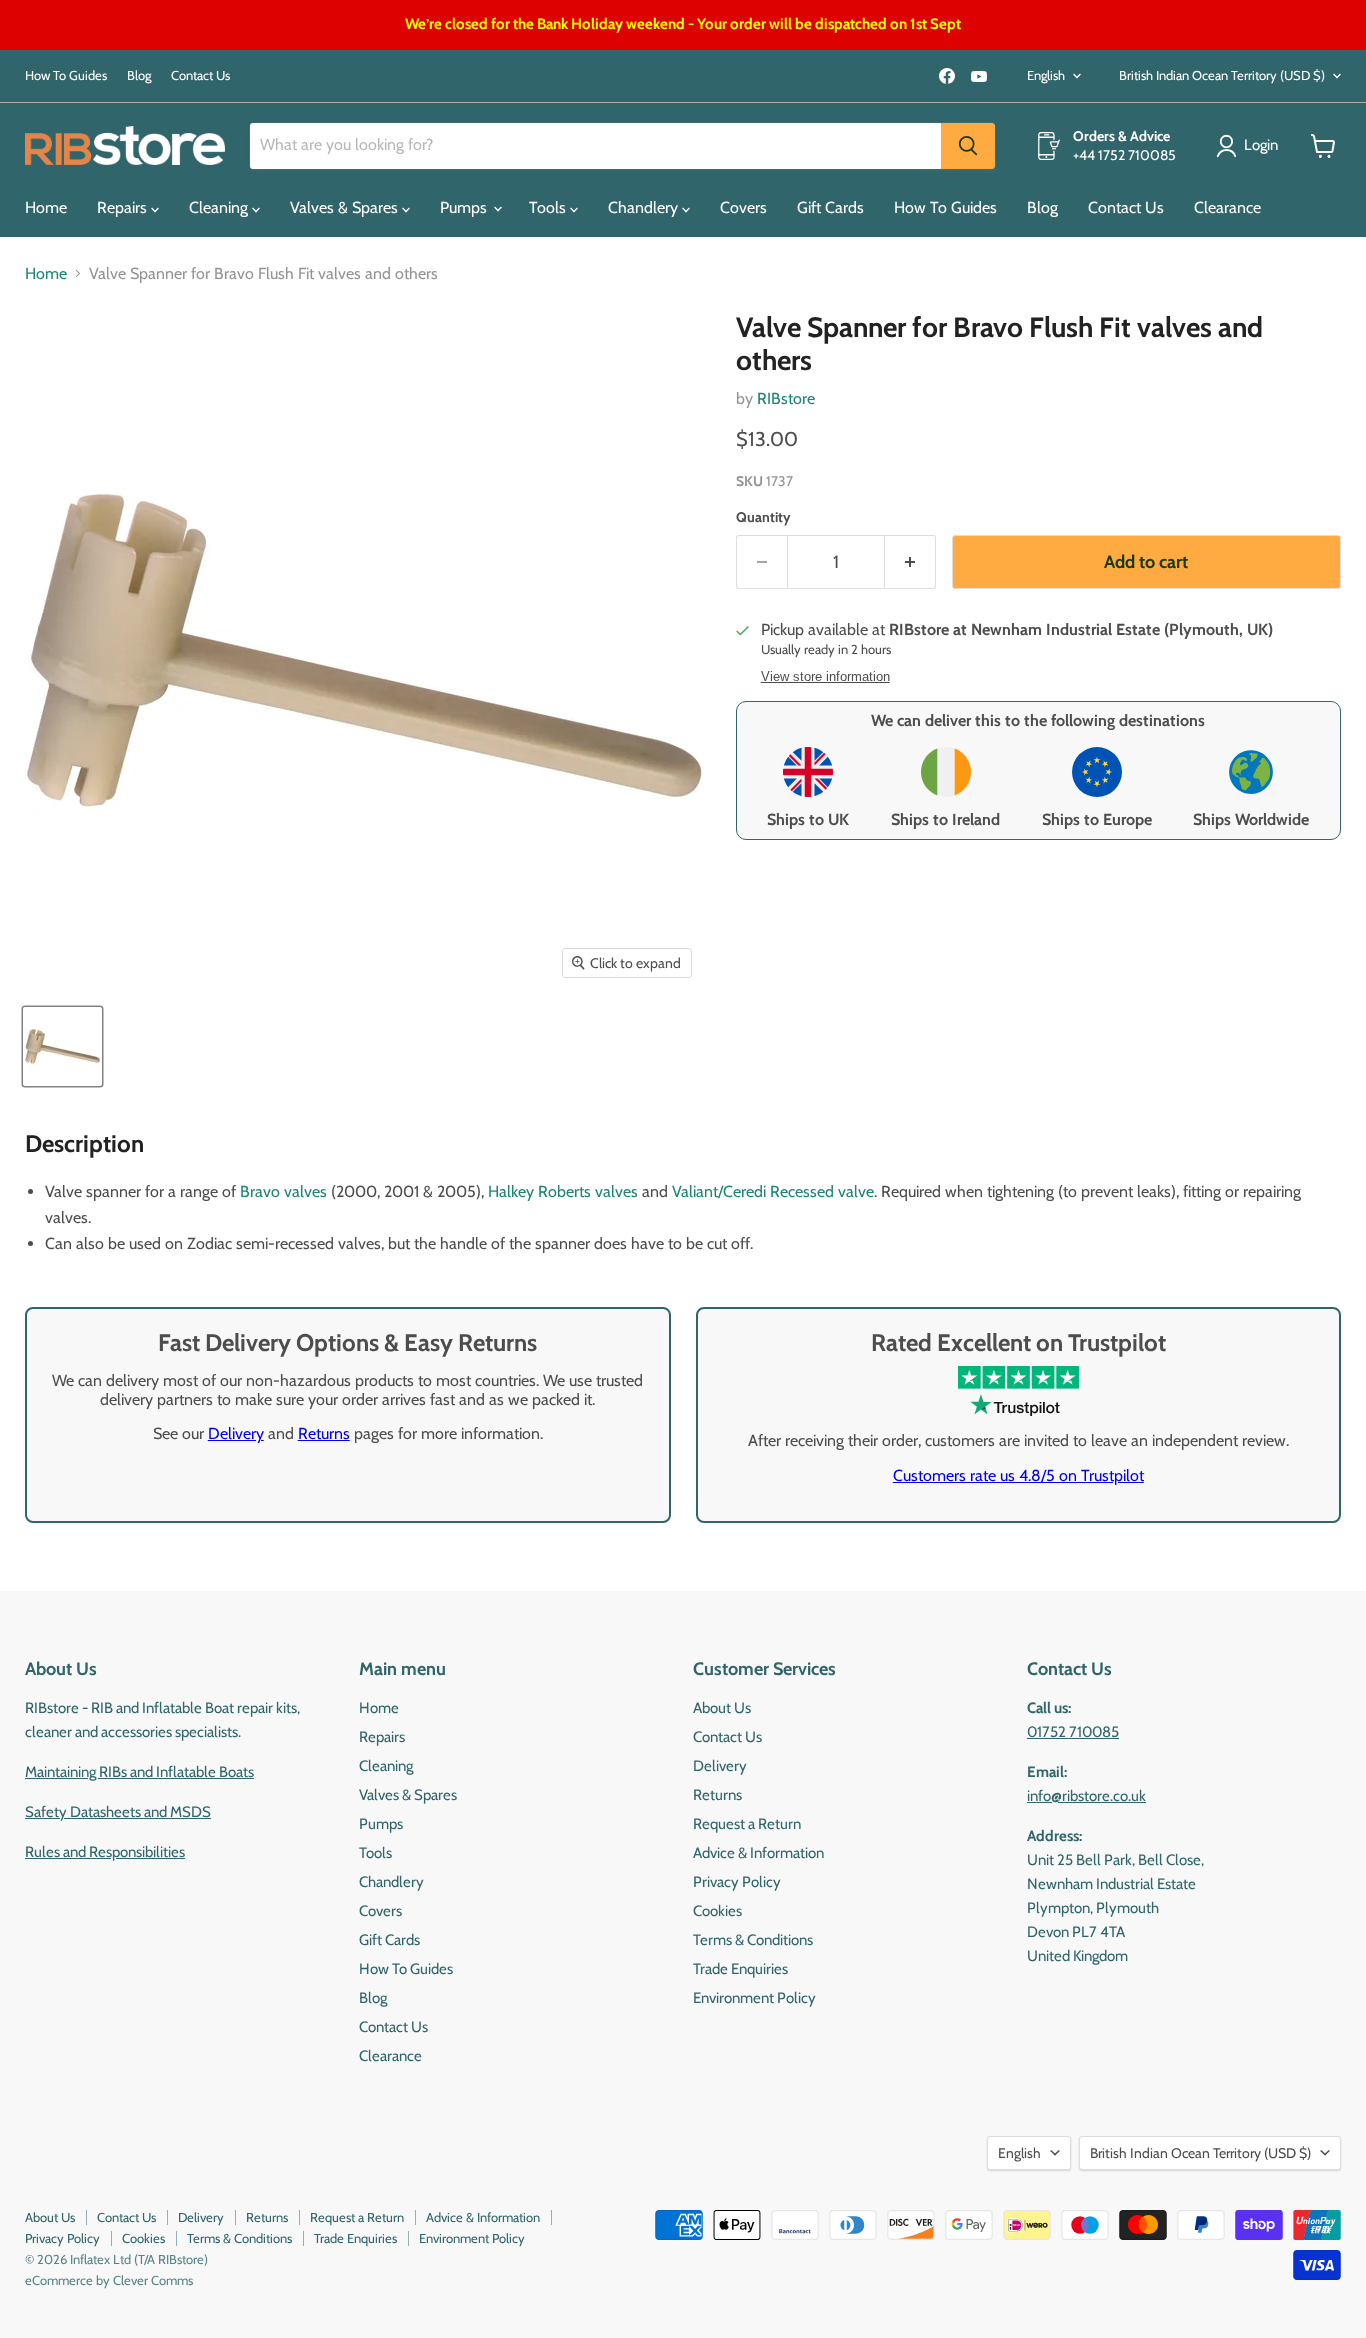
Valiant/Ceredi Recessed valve (773, 1191)
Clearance (1227, 207)
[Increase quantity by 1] (910, 562)
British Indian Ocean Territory (1222, 75)
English (1046, 75)
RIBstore (786, 398)
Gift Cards (830, 207)
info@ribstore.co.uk (1086, 1796)
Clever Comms (153, 2280)
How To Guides (66, 75)
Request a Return (747, 1824)
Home (46, 207)
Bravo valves (283, 1191)
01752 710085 (1073, 1732)
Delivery (236, 1433)
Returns (324, 1433)
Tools (549, 207)
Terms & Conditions (753, 1940)
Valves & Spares (346, 207)
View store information (825, 677)
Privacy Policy (737, 1882)
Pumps (465, 207)
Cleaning (220, 207)
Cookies (717, 1911)
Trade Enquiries (740, 1969)
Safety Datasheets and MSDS (118, 1812)
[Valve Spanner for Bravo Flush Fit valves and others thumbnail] (62, 1046)
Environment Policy (754, 1998)
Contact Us (200, 75)
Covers (743, 207)
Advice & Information (758, 1853)
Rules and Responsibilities (105, 1852)
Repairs (124, 207)
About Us (722, 1708)
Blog (139, 75)
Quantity (763, 517)
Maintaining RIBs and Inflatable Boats (139, 1772)
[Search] (968, 146)
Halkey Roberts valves (563, 1191)
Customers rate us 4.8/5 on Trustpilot (1018, 1475)
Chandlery (645, 207)
